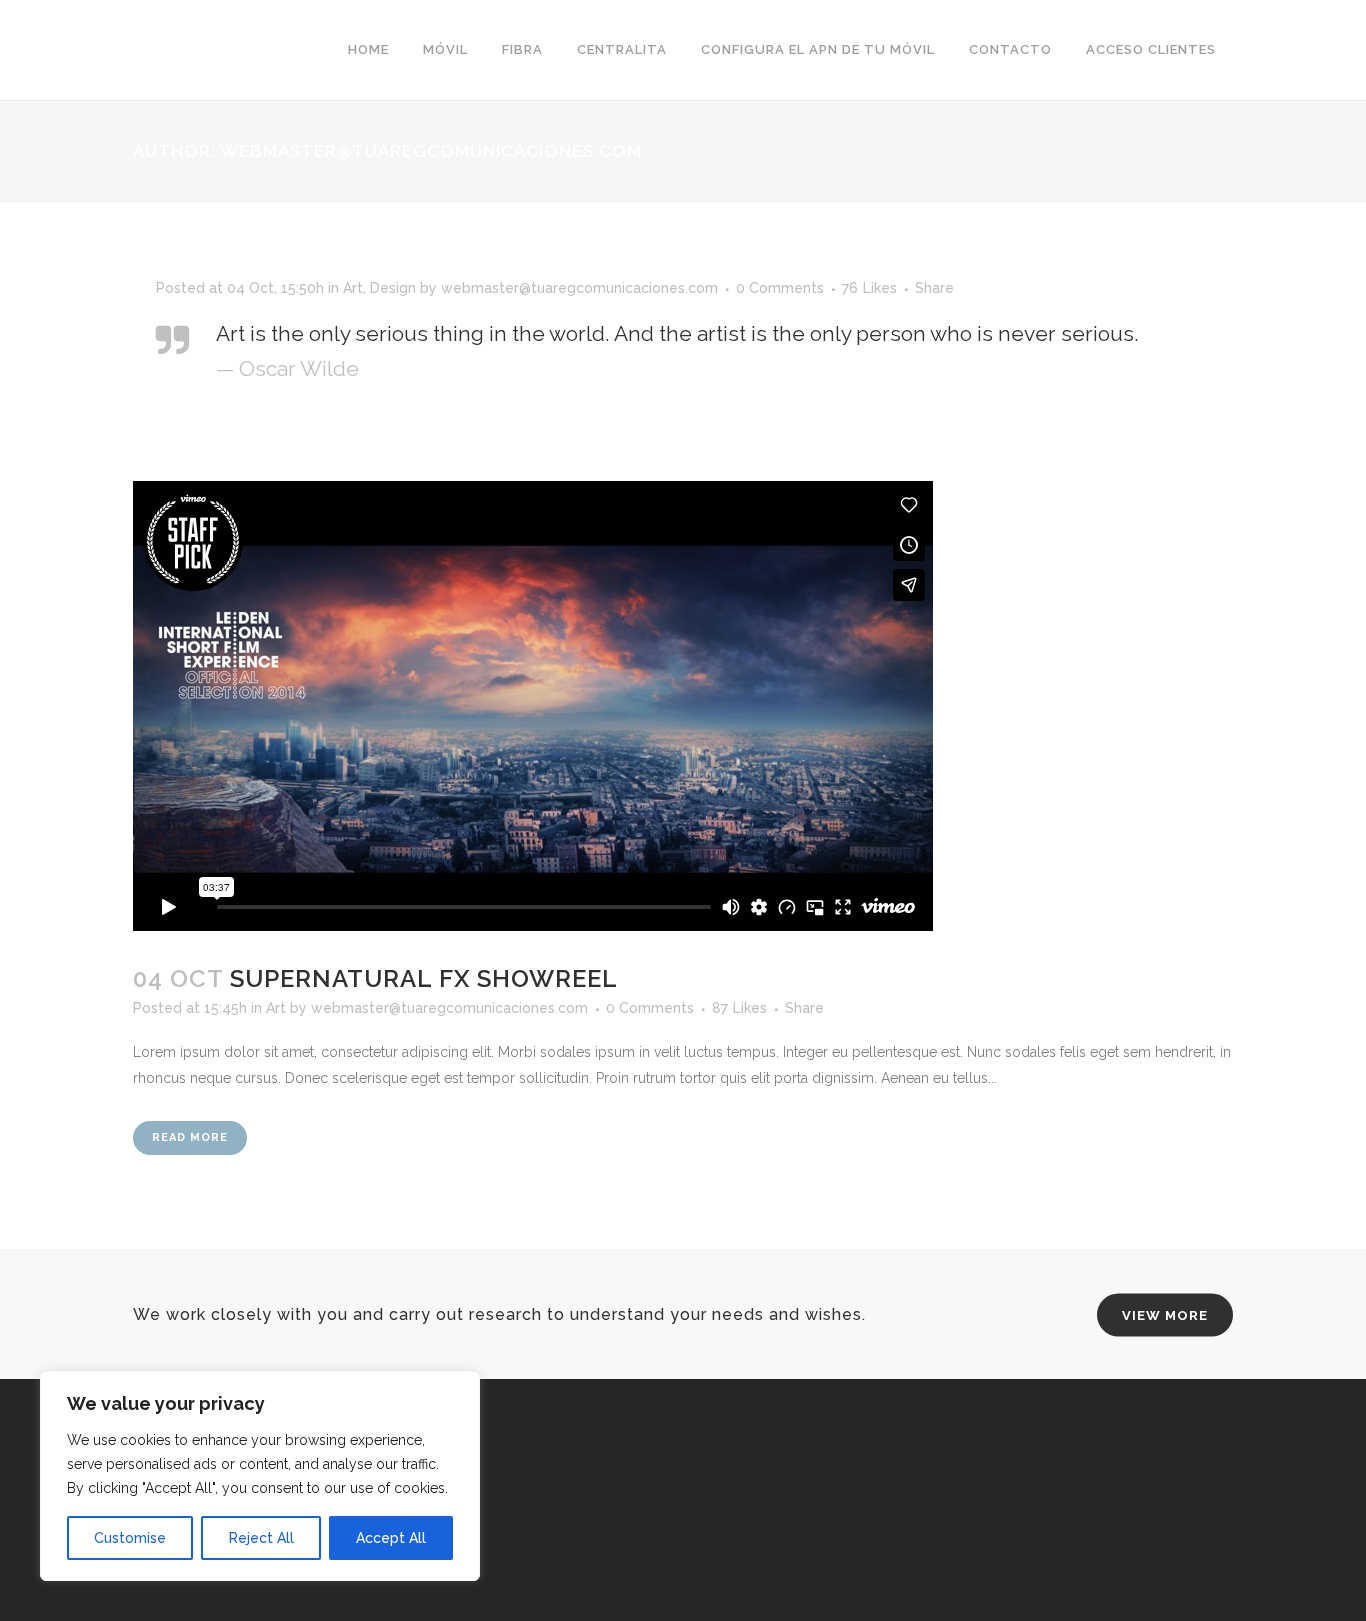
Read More (190, 1137)
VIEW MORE (1165, 1315)
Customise (130, 1538)
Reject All (261, 1538)
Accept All (391, 1538)
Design (393, 288)
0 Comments (780, 288)
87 (739, 1008)
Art (353, 288)
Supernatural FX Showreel (424, 978)
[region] (260, 1476)
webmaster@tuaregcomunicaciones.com (579, 288)
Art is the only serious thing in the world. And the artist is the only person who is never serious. (677, 333)
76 (869, 288)
